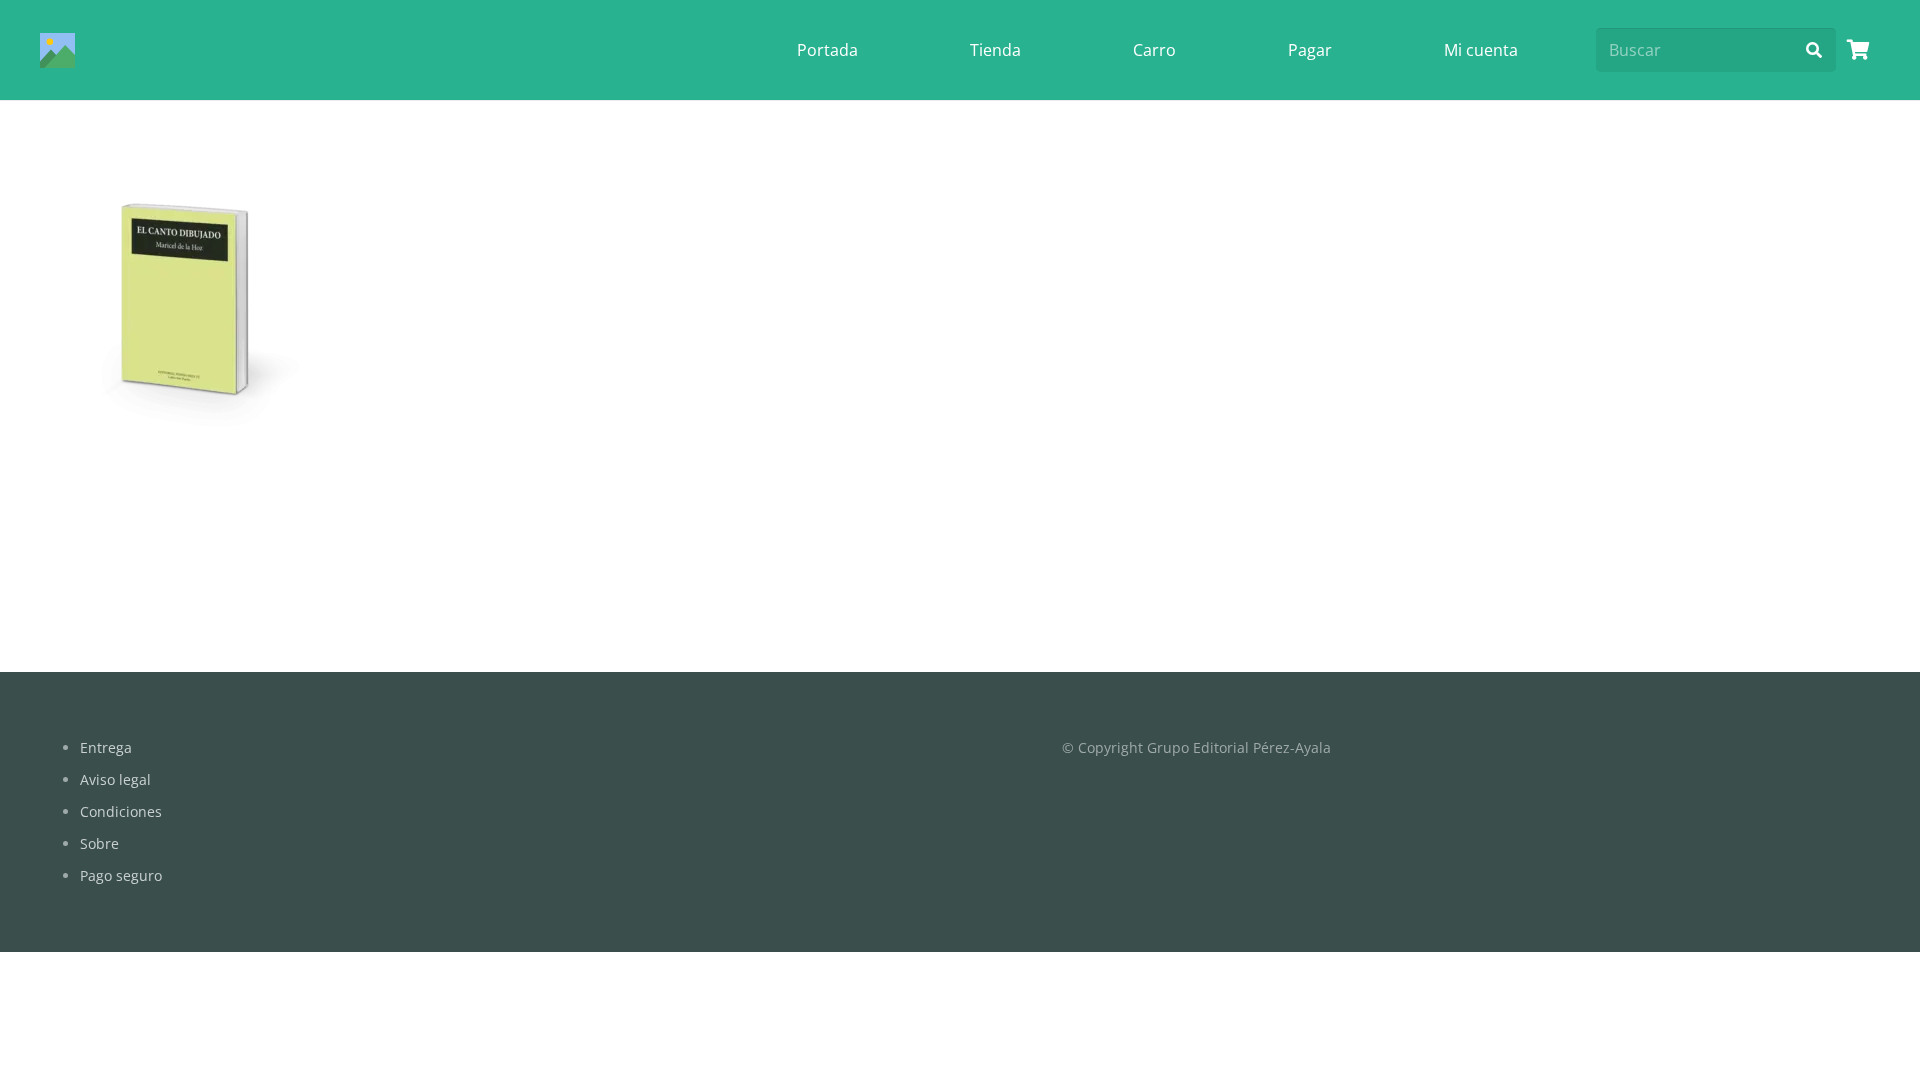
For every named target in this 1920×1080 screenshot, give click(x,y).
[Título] (57, 50)
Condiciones (121, 811)
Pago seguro (121, 875)
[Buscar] (1813, 50)
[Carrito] (1858, 50)
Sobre (99, 843)
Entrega (106, 747)
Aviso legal (115, 779)
